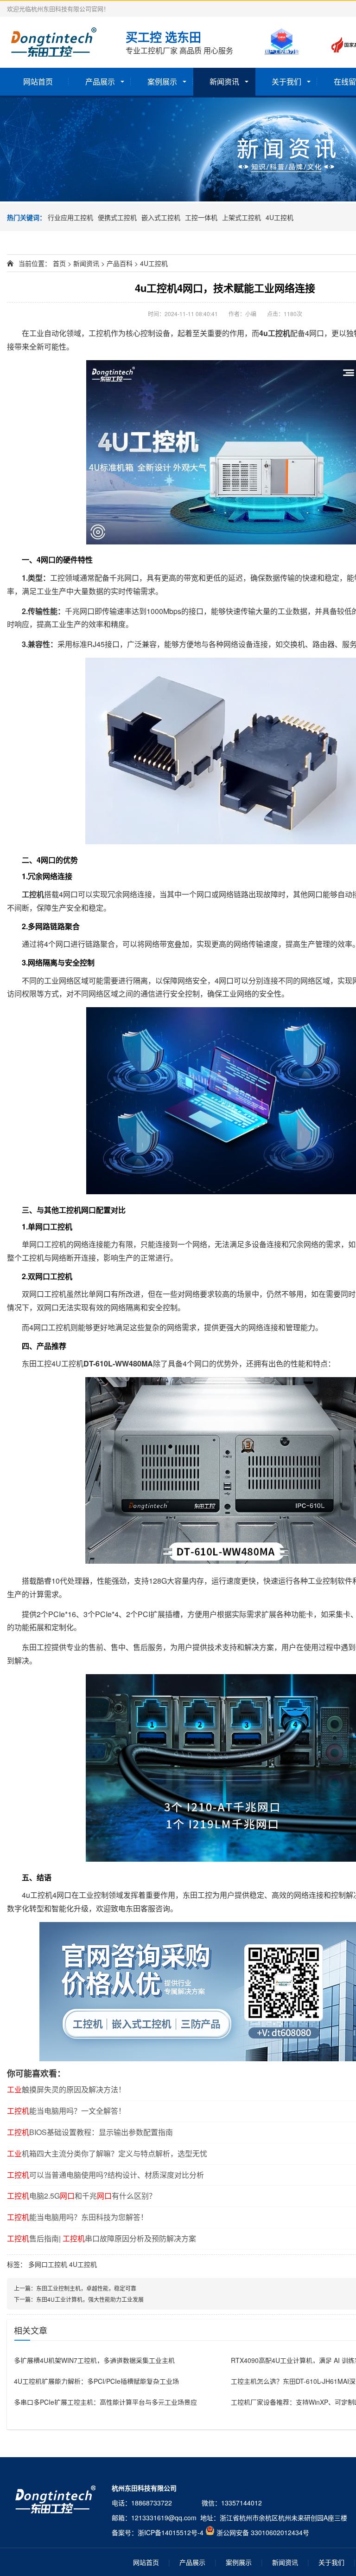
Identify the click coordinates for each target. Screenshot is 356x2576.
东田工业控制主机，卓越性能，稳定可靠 (86, 2288)
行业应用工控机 (70, 217)
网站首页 (38, 81)
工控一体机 (201, 217)
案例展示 (162, 81)
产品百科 (120, 263)
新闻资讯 (224, 81)
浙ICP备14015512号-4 (171, 2532)
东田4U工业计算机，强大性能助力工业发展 (90, 2299)
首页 (59, 263)
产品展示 (100, 81)
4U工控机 (280, 217)
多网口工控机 (48, 2264)
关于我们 (286, 81)
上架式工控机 (242, 217)
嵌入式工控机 (161, 217)
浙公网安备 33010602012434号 (263, 2532)
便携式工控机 (117, 217)
